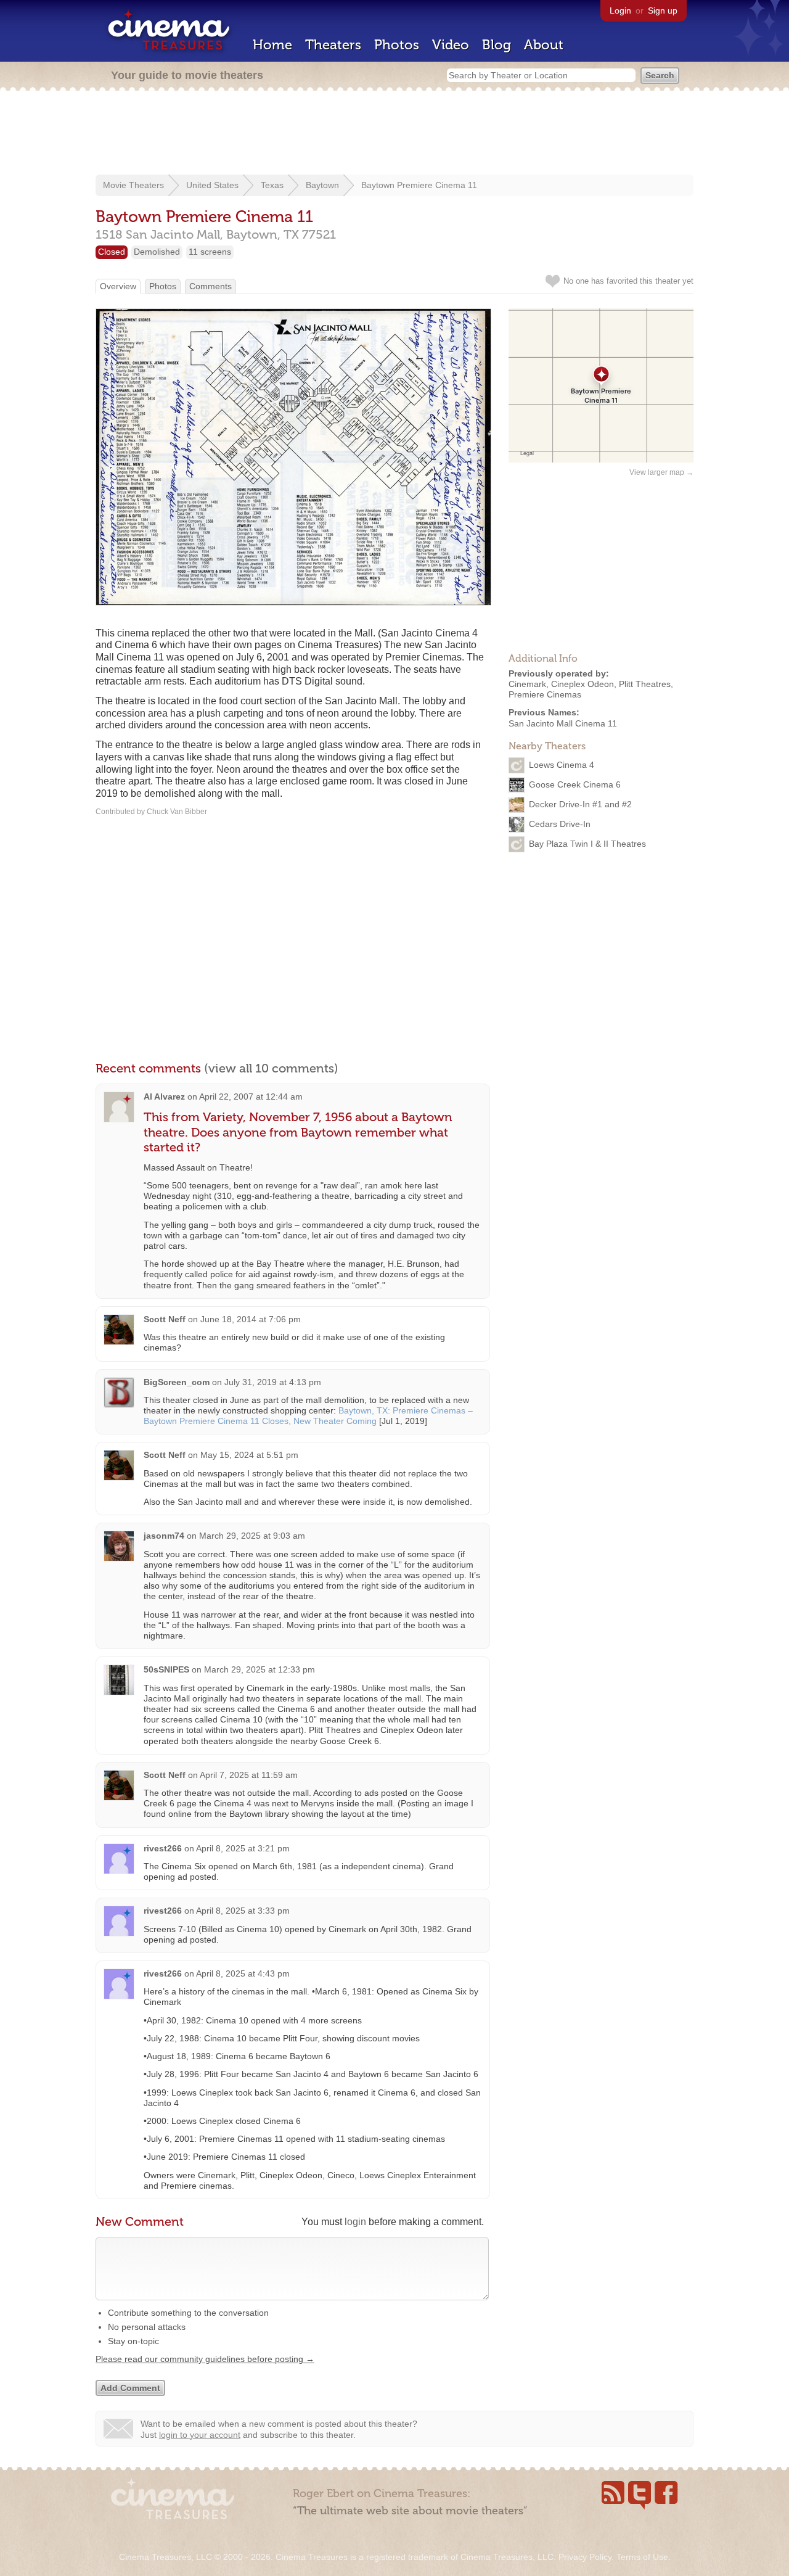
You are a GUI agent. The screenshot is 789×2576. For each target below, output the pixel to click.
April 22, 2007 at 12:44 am (251, 1097)
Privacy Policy (585, 2557)
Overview (118, 286)
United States (212, 185)
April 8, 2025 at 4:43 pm (243, 1973)
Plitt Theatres (645, 684)
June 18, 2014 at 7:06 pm (251, 1319)
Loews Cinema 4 (562, 765)
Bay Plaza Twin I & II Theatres (587, 844)
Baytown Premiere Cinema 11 (419, 185)
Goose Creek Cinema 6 (575, 784)
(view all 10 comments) (271, 1068)
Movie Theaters (133, 185)
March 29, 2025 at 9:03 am (252, 1536)
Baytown (322, 185)
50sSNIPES (166, 1669)
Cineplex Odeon (583, 684)
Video (451, 45)
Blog (497, 45)
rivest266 (163, 1848)
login (355, 2222)
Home (272, 45)
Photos (397, 45)
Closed (112, 252)
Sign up (663, 10)
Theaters (333, 45)
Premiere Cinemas (545, 694)
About (544, 45)
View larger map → (661, 472)
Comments (211, 286)
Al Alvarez (164, 1097)
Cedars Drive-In (560, 824)
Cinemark (527, 684)
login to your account (200, 2435)
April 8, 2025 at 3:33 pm (243, 1911)
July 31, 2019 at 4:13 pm (273, 1382)
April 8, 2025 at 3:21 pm (243, 1848)
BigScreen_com (177, 1382)
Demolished (157, 252)
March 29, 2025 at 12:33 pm (260, 1669)
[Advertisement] (394, 134)
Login (620, 10)
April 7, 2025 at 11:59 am (249, 1775)
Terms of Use (642, 2557)
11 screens (210, 252)
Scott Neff (165, 1319)
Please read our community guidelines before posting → (205, 2359)
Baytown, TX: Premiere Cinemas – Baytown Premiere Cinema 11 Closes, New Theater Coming (308, 1416)
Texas (272, 185)
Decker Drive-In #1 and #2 (580, 804)
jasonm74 (164, 1536)
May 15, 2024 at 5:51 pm (249, 1455)
